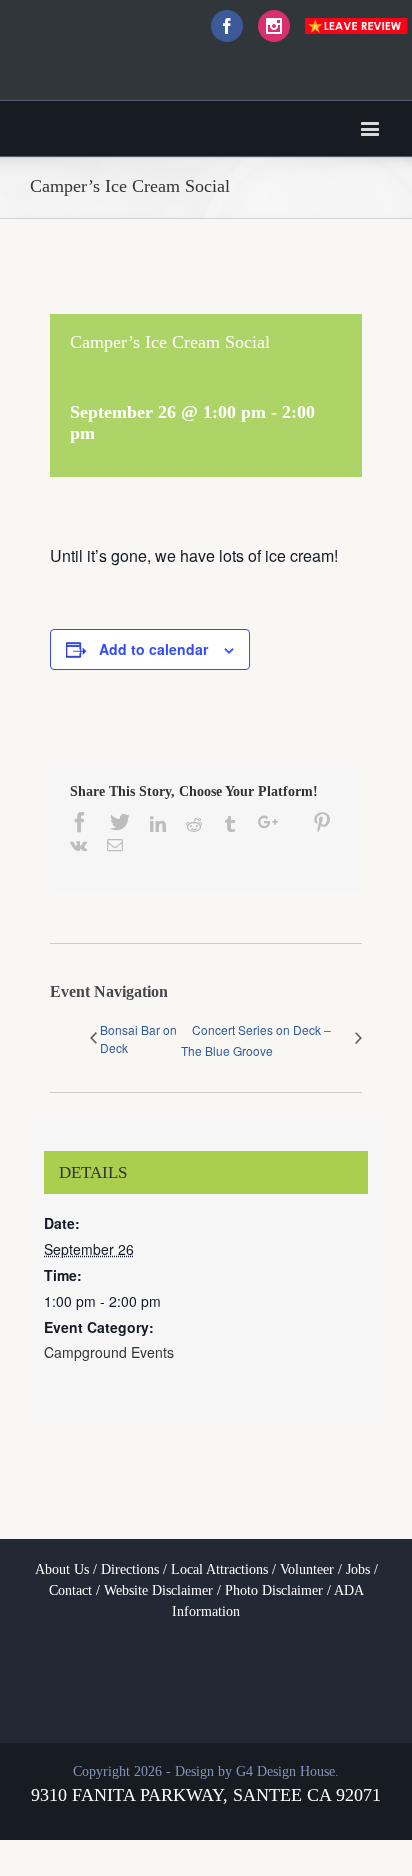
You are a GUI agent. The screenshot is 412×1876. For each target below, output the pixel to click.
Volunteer (307, 1569)
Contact (70, 1590)
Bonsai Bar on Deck (138, 1038)
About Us (62, 1569)
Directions (130, 1569)
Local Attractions (219, 1569)
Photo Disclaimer (274, 1590)
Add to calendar (153, 649)
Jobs (358, 1569)
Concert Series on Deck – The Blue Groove (256, 1040)
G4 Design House (285, 1771)
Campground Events (109, 1352)
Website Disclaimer (158, 1590)
